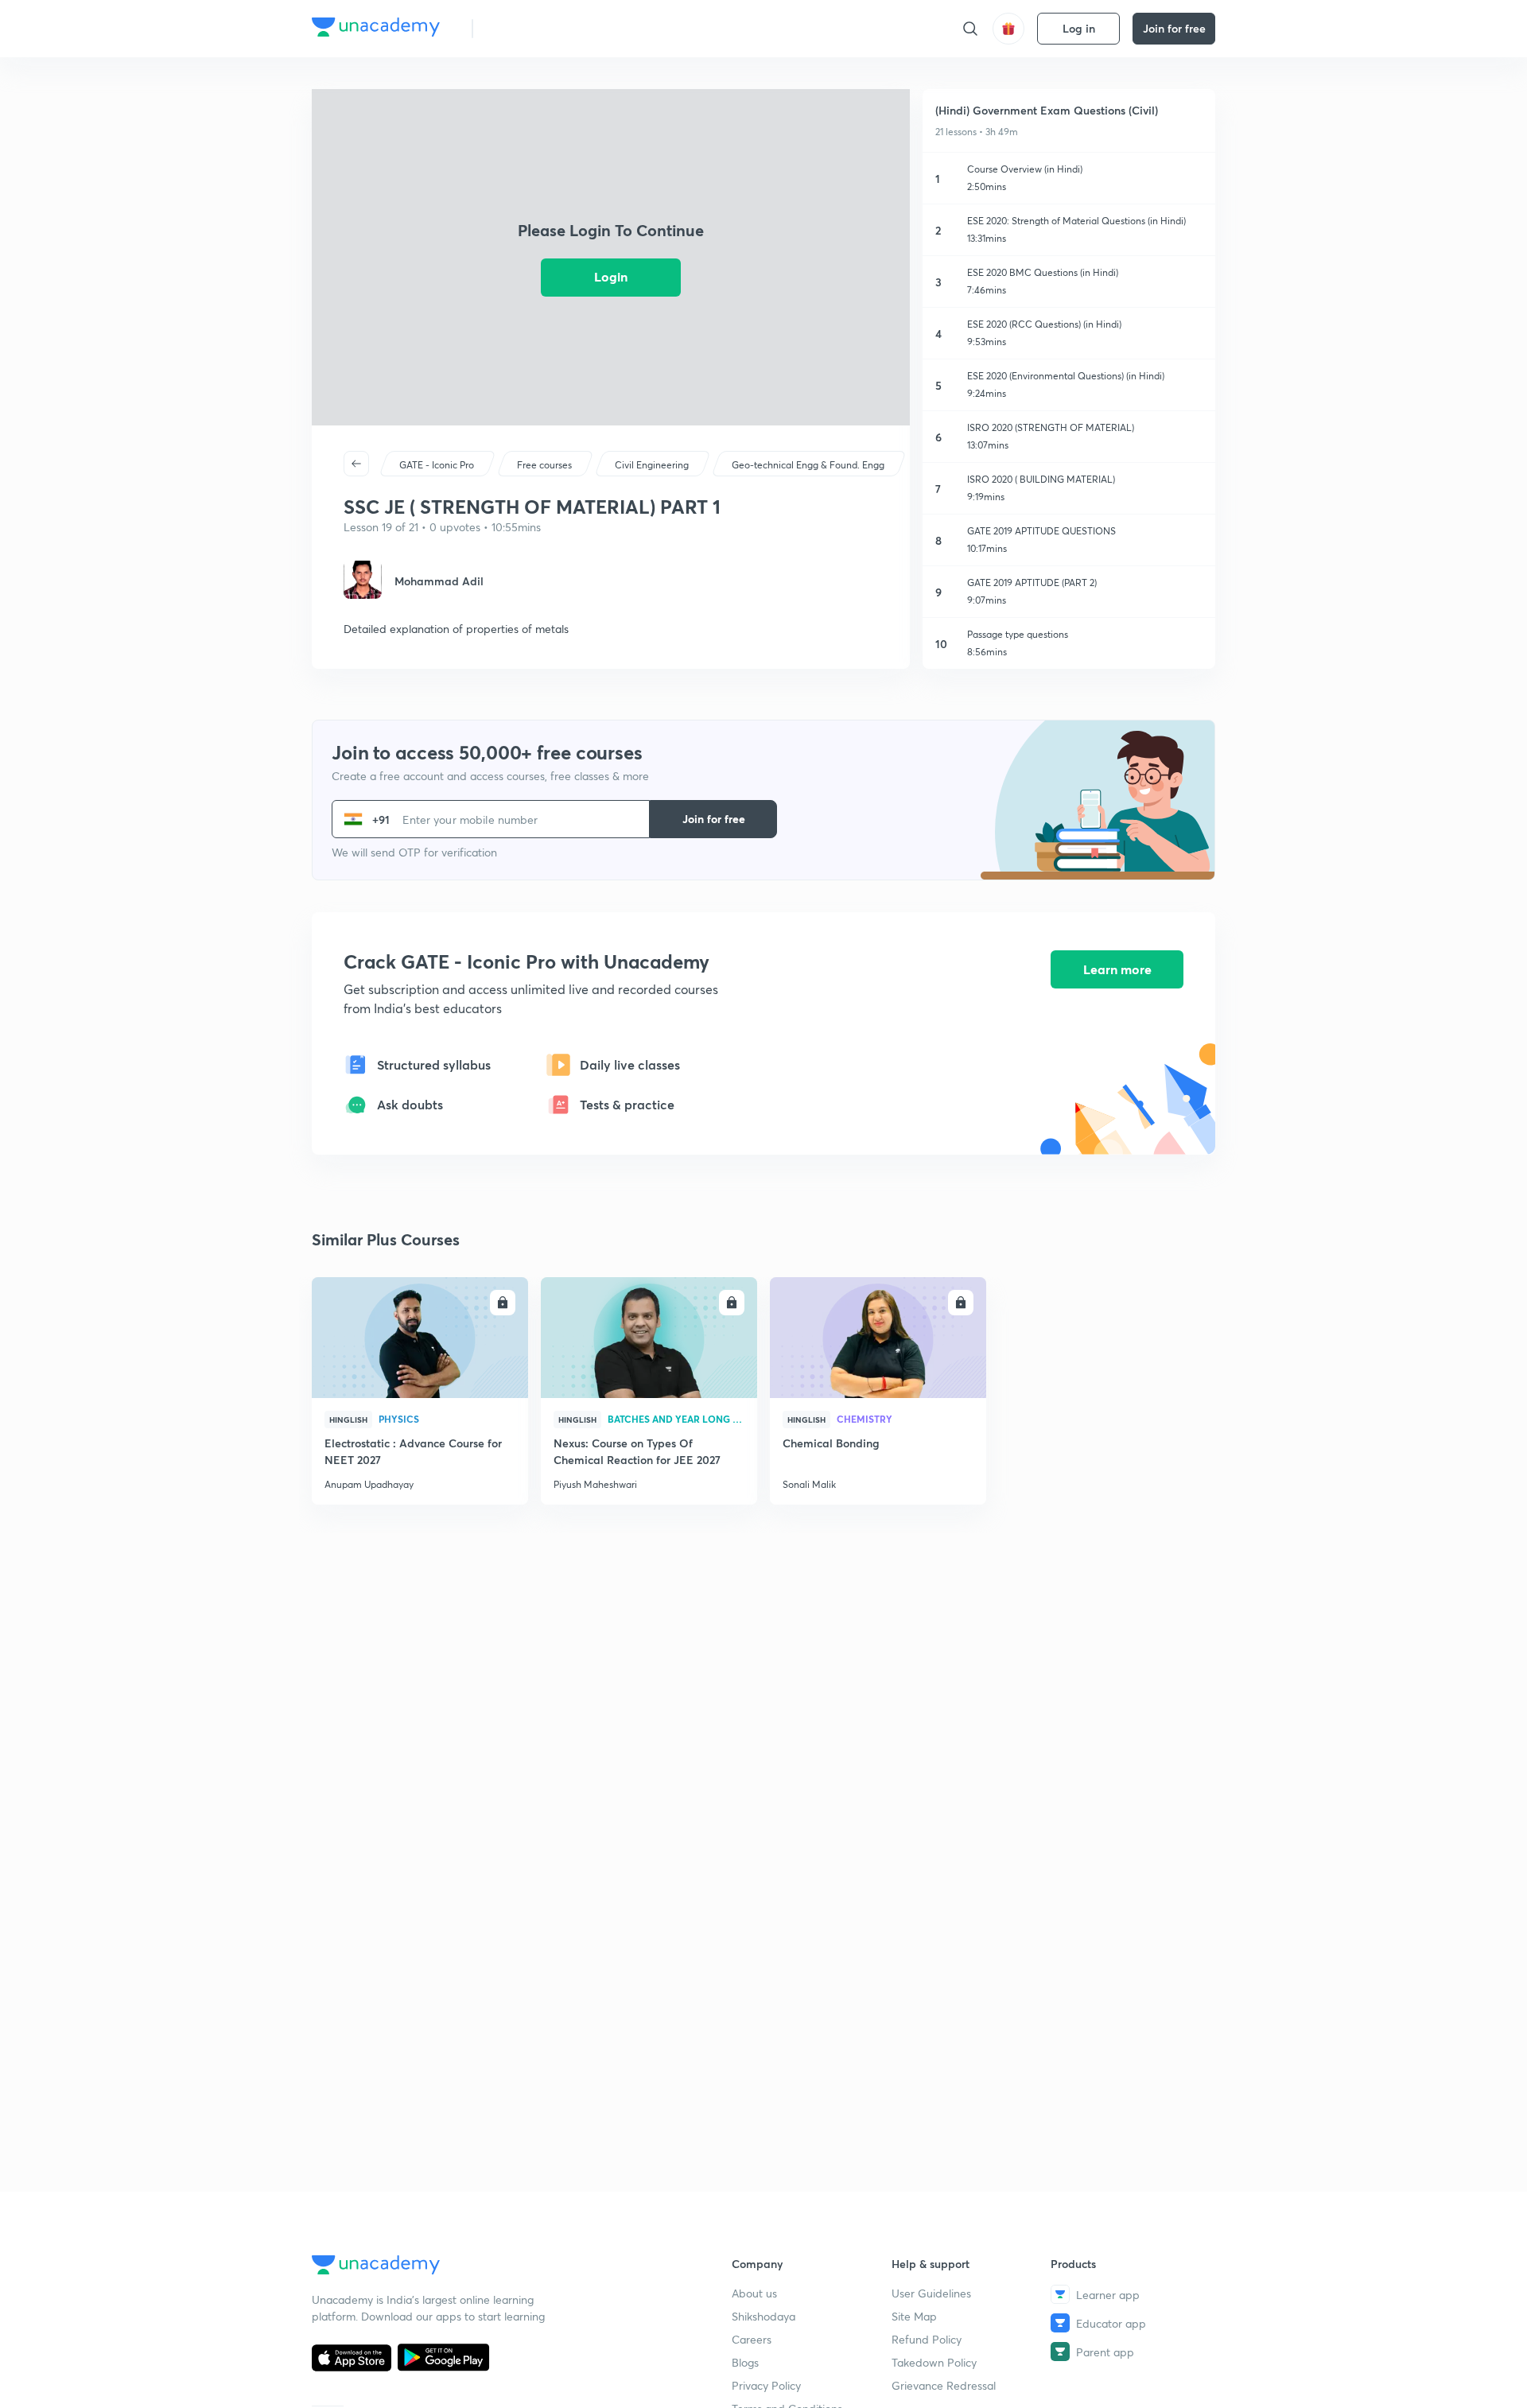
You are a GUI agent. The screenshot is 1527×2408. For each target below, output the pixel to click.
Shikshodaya (763, 2316)
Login (611, 276)
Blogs (745, 2362)
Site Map (914, 2316)
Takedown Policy (934, 2362)
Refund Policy (927, 2339)
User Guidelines (931, 2293)
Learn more (1117, 969)
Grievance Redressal (944, 2385)
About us (754, 2293)
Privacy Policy (766, 2385)
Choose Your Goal (556, 28)
